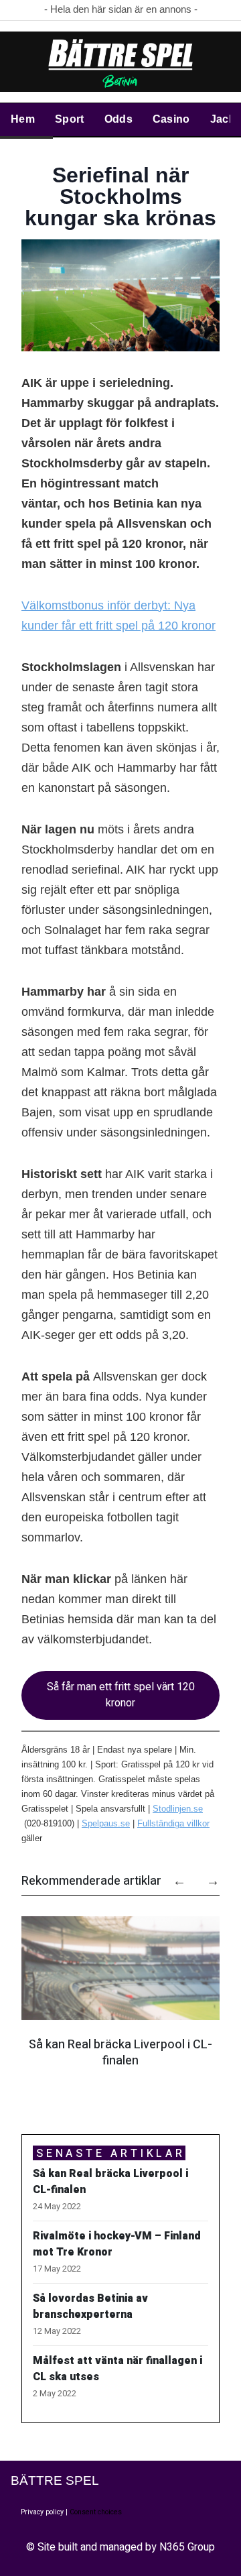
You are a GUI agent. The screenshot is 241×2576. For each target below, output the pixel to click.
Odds (118, 119)
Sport (70, 119)
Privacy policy (42, 2512)
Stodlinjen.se (178, 1809)
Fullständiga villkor (173, 1823)
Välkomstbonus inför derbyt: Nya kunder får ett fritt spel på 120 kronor (118, 616)
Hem (23, 119)
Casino (171, 119)
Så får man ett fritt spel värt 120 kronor (121, 1695)
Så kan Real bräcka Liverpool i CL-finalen (120, 2053)
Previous (173, 1876)
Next (206, 1876)
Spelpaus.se (106, 1823)
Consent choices (96, 2512)
